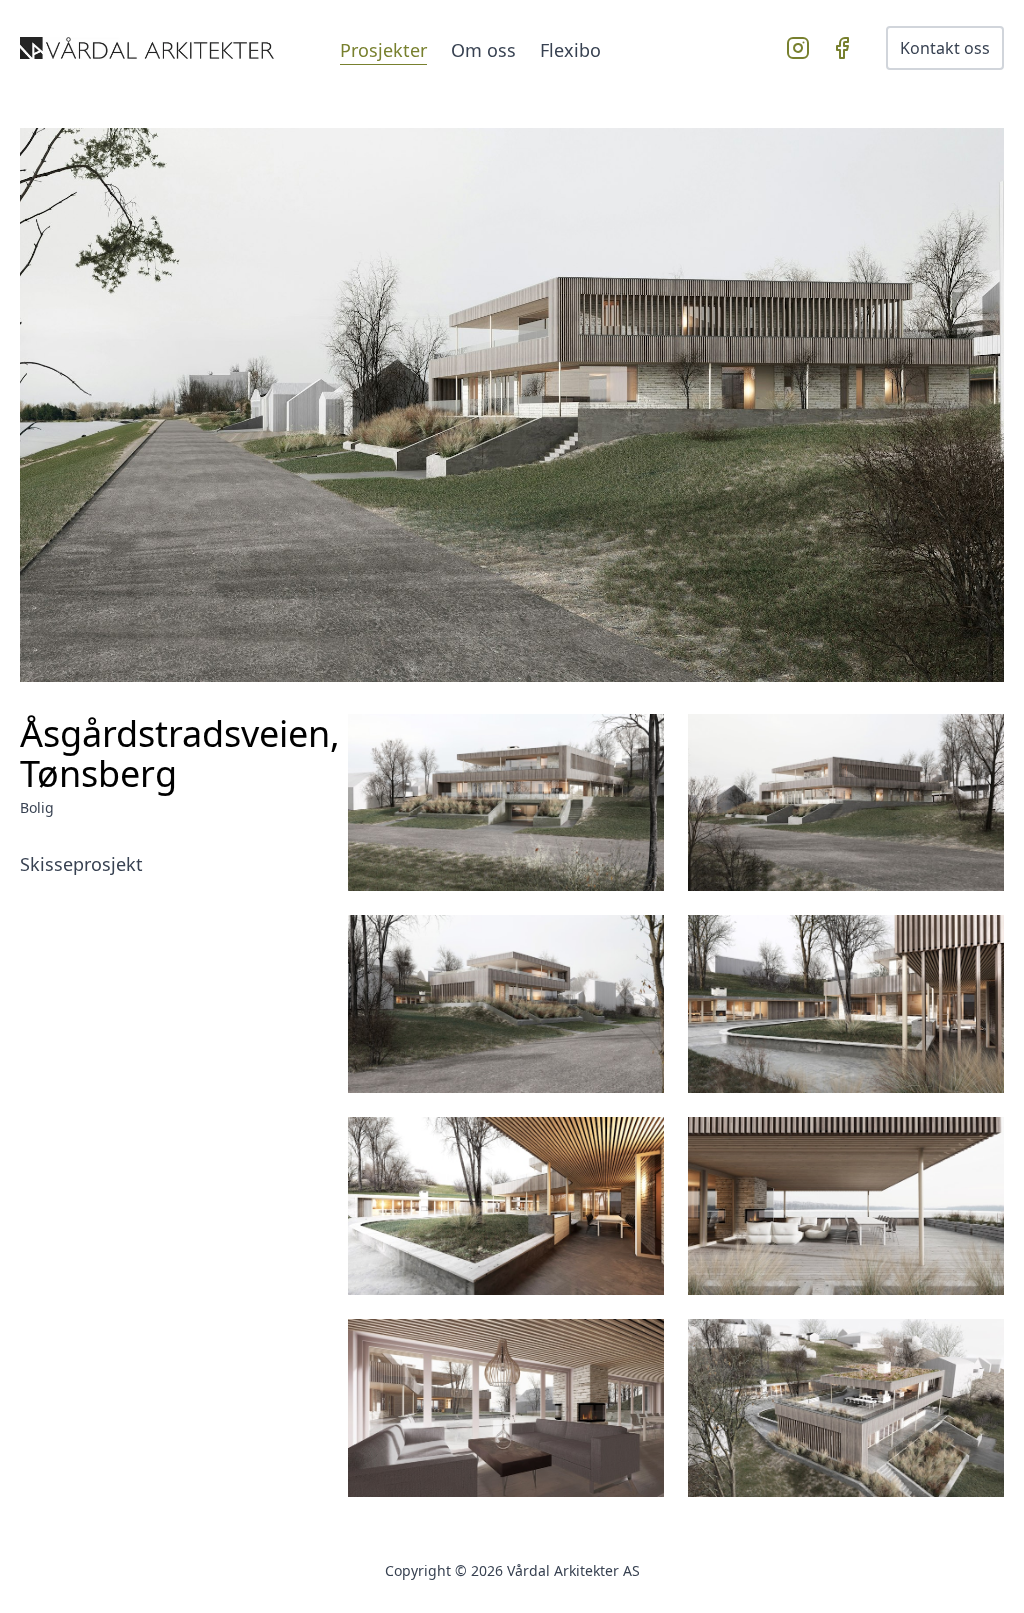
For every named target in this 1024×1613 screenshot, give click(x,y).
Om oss (483, 50)
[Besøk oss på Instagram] (802, 48)
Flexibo (570, 50)
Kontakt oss (945, 48)
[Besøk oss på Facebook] (846, 48)
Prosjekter (383, 50)
